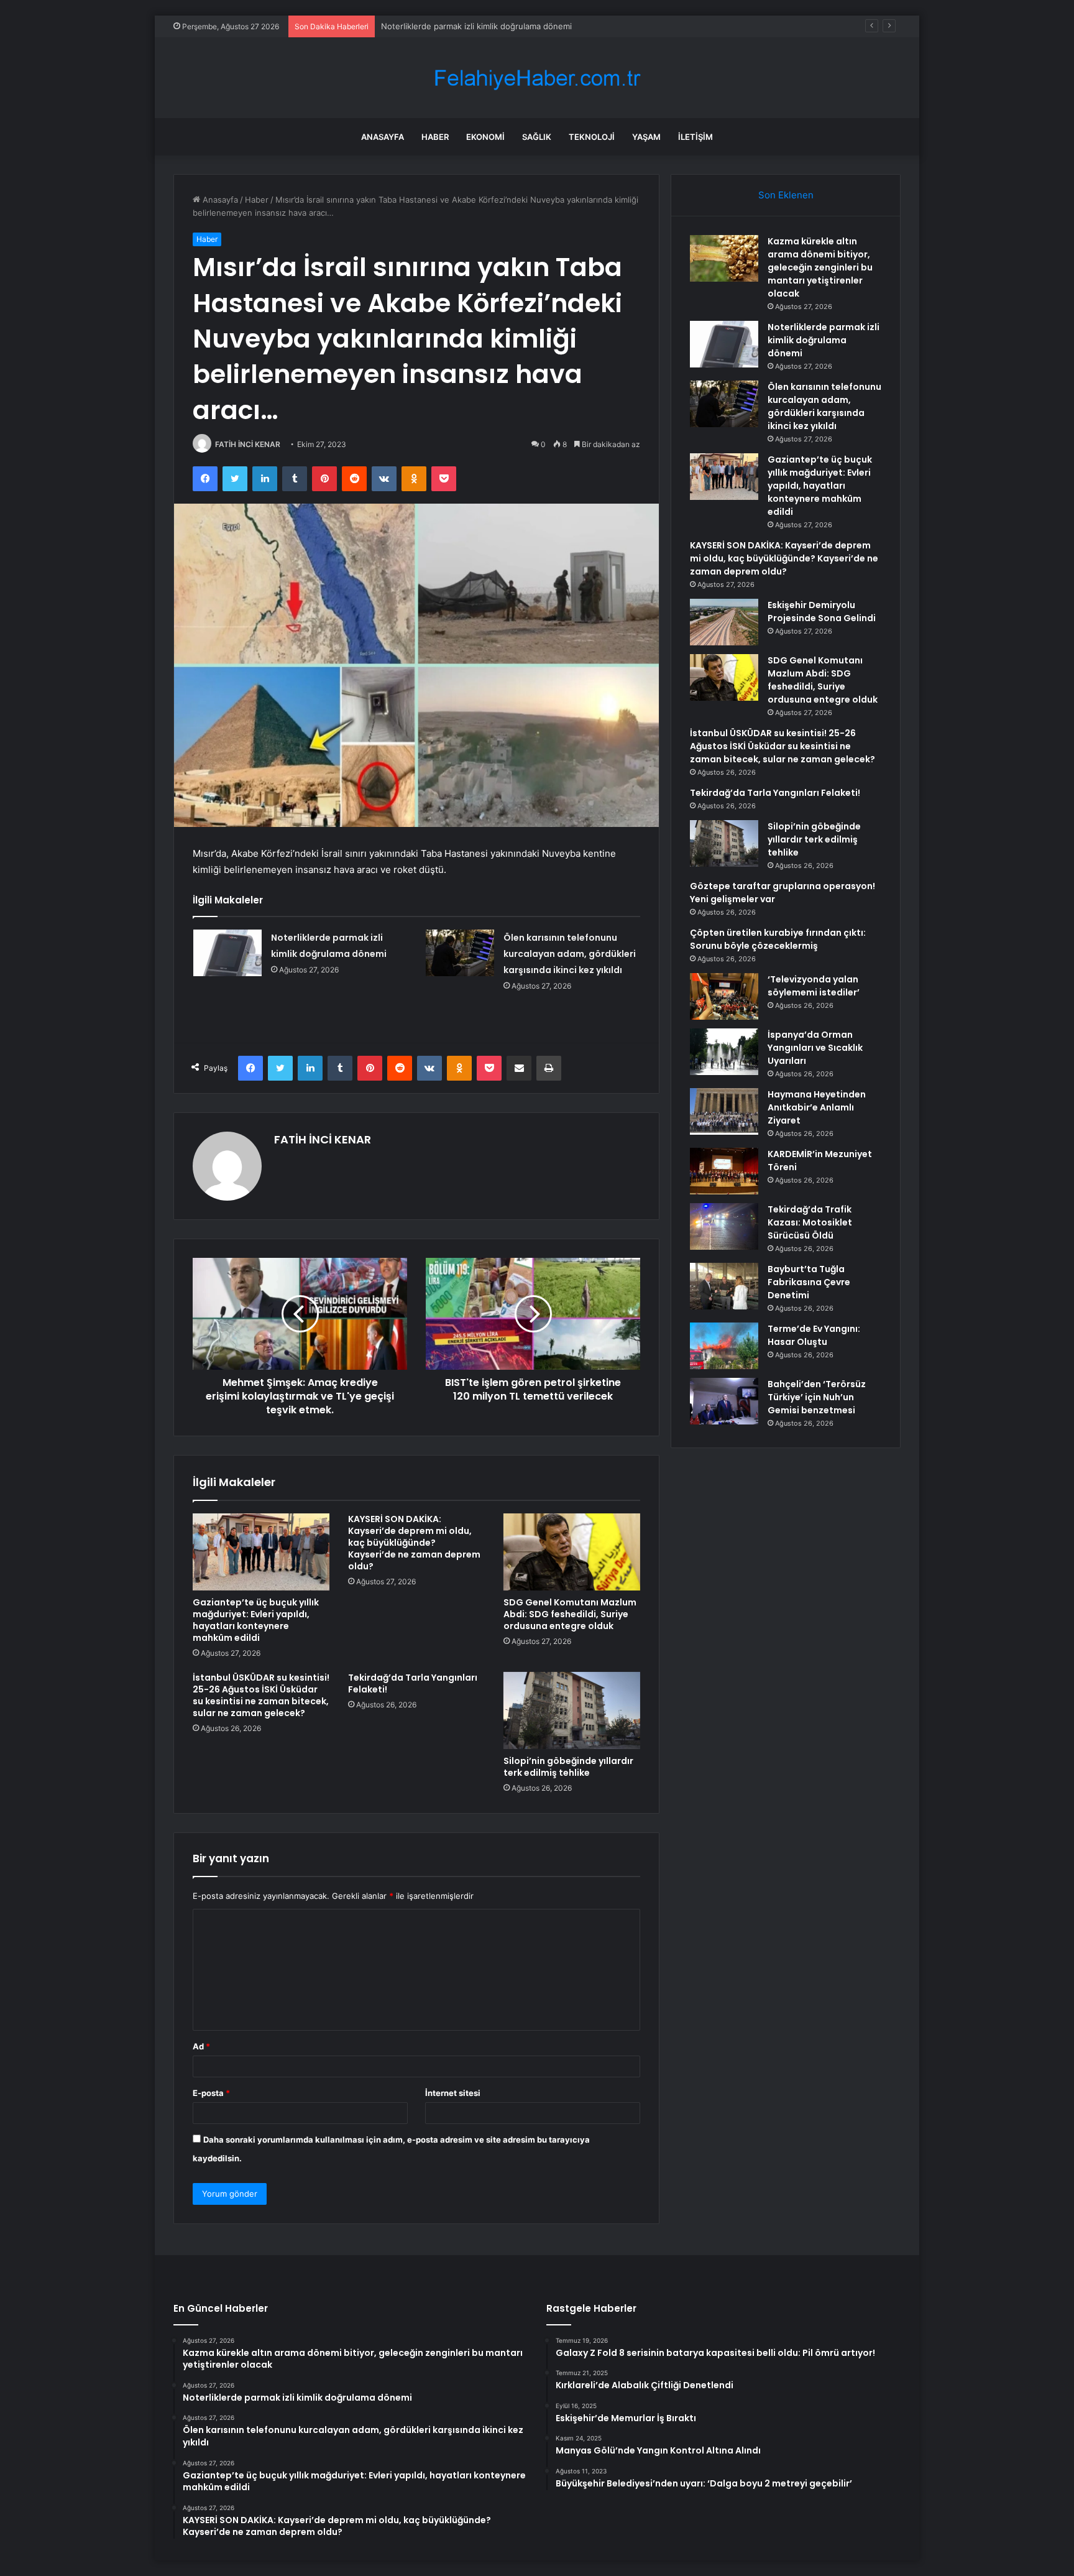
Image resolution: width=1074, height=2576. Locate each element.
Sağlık (537, 137)
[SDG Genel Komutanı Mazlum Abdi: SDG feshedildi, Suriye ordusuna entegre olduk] (572, 1552)
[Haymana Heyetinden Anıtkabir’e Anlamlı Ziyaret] (724, 1111)
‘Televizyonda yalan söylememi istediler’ (814, 986)
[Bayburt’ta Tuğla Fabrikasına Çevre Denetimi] (724, 1286)
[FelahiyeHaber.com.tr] (537, 78)
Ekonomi (485, 137)
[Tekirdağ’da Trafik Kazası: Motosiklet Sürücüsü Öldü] (724, 1226)
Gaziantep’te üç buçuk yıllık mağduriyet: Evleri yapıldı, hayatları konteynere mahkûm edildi (256, 1620)
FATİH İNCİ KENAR (248, 444)
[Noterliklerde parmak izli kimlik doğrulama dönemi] (227, 953)
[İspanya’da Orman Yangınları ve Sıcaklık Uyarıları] (724, 1052)
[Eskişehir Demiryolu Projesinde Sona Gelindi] (724, 622)
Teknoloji (592, 137)
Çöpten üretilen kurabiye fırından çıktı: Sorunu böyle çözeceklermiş (778, 939)
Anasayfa (383, 137)
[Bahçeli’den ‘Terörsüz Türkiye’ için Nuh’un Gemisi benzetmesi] (724, 1401)
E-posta (211, 2093)
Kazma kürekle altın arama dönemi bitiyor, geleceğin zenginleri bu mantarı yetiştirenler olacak (820, 267)
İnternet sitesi (453, 2093)
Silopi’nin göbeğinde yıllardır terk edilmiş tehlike (568, 1767)
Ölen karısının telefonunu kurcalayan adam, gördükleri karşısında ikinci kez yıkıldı (570, 954)
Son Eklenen (786, 195)
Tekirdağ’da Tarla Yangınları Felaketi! (413, 1683)
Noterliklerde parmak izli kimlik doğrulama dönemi (824, 340)
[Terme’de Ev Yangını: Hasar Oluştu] (724, 1346)
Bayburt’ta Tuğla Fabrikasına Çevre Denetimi (809, 1282)
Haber (435, 137)
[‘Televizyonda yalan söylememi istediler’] (724, 996)
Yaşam (646, 137)
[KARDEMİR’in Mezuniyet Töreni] (724, 1171)
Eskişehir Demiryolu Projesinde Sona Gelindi (822, 612)
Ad (201, 2046)
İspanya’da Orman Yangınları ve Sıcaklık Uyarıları (815, 1048)
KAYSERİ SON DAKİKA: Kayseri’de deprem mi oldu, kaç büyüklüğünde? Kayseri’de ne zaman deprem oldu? (414, 1543)
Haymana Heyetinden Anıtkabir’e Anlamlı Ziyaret (817, 1107)
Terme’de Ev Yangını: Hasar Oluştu (814, 1335)
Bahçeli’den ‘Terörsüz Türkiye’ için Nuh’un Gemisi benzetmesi (817, 1397)
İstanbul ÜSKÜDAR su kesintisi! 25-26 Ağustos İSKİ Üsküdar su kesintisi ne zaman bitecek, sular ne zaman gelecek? (261, 1695)
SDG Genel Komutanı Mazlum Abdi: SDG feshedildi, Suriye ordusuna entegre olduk (570, 1614)
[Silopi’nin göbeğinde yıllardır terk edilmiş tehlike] (572, 1710)
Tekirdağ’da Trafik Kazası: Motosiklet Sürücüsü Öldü (810, 1222)
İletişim (695, 137)
